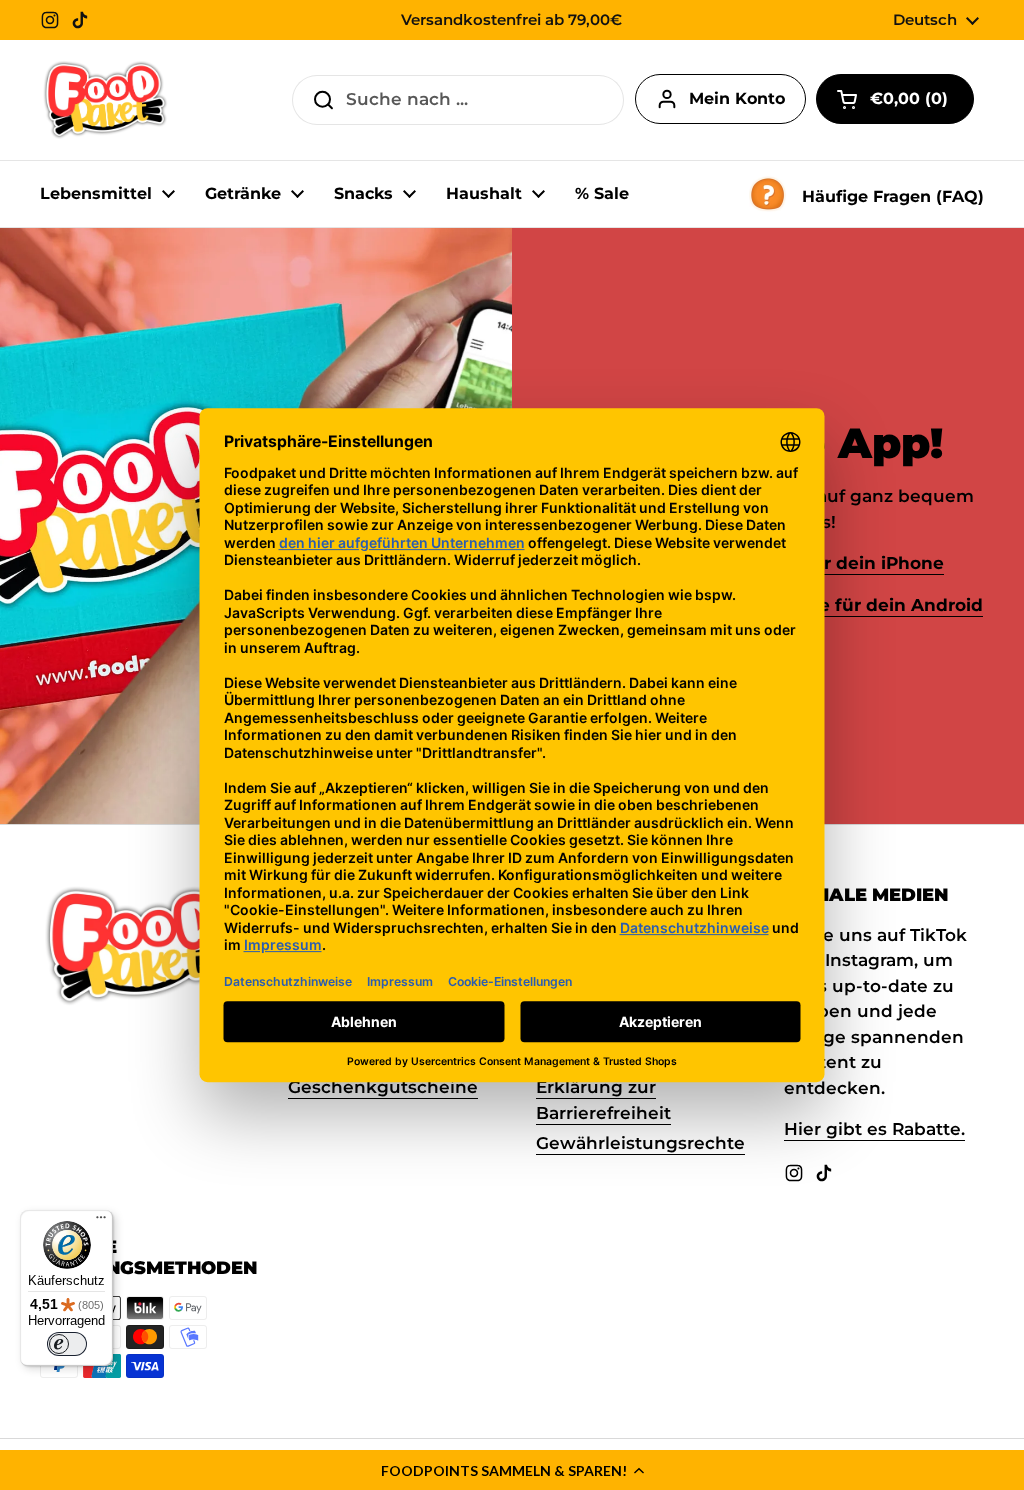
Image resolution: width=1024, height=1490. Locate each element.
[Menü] (101, 1222)
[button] (512, 1470)
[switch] (67, 1344)
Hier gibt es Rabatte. (874, 1129)
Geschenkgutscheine (383, 1087)
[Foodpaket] (105, 100)
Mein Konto (737, 98)
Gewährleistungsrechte (640, 1143)
